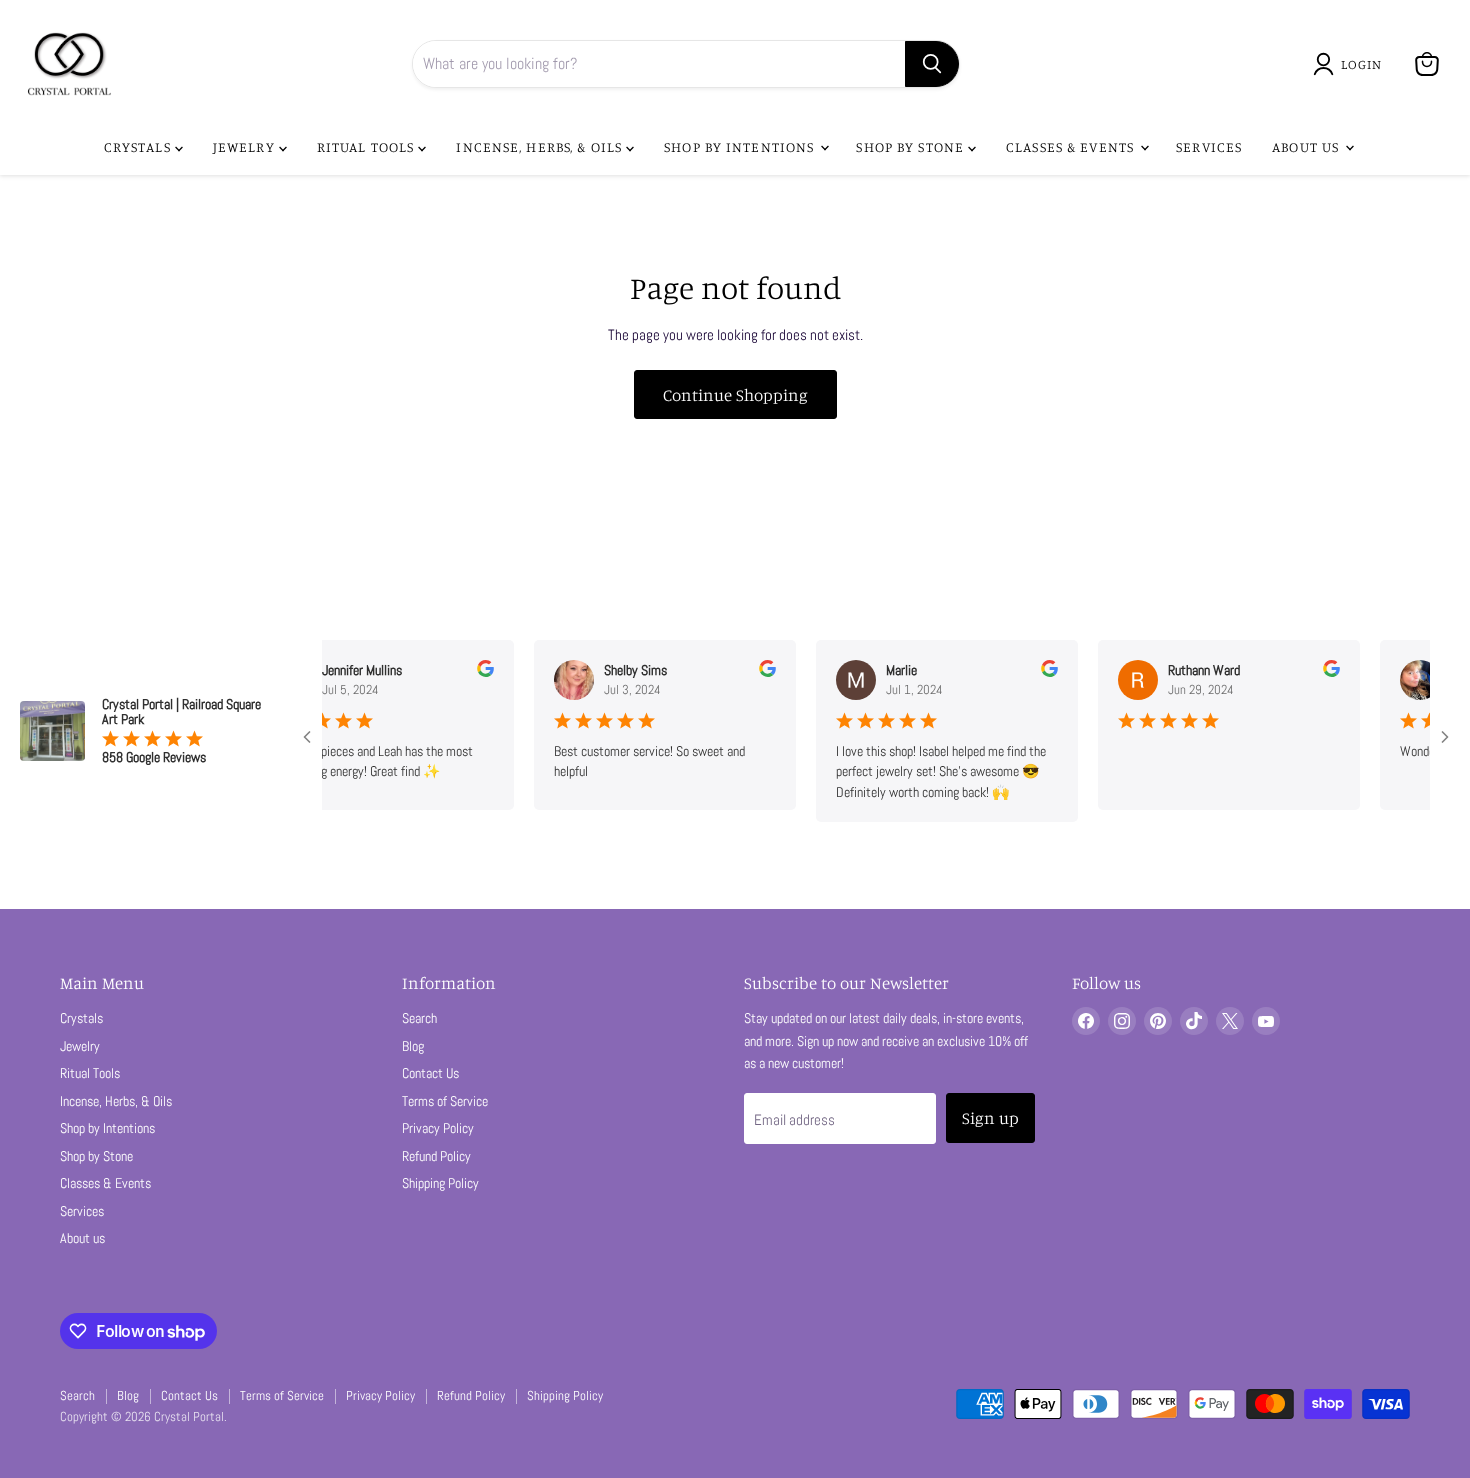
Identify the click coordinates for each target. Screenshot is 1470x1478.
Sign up (990, 1117)
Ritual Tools (368, 146)
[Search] (932, 64)
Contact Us (430, 1073)
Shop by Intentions (741, 146)
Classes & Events (1072, 146)
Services (1209, 146)
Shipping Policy (440, 1183)
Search (419, 1018)
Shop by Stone (912, 146)
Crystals (139, 146)
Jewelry (246, 146)
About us (1307, 146)
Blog (413, 1046)
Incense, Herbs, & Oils (541, 146)
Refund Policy (436, 1156)
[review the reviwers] (468, 672)
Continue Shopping (735, 394)
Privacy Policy (438, 1128)
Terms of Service (445, 1101)
